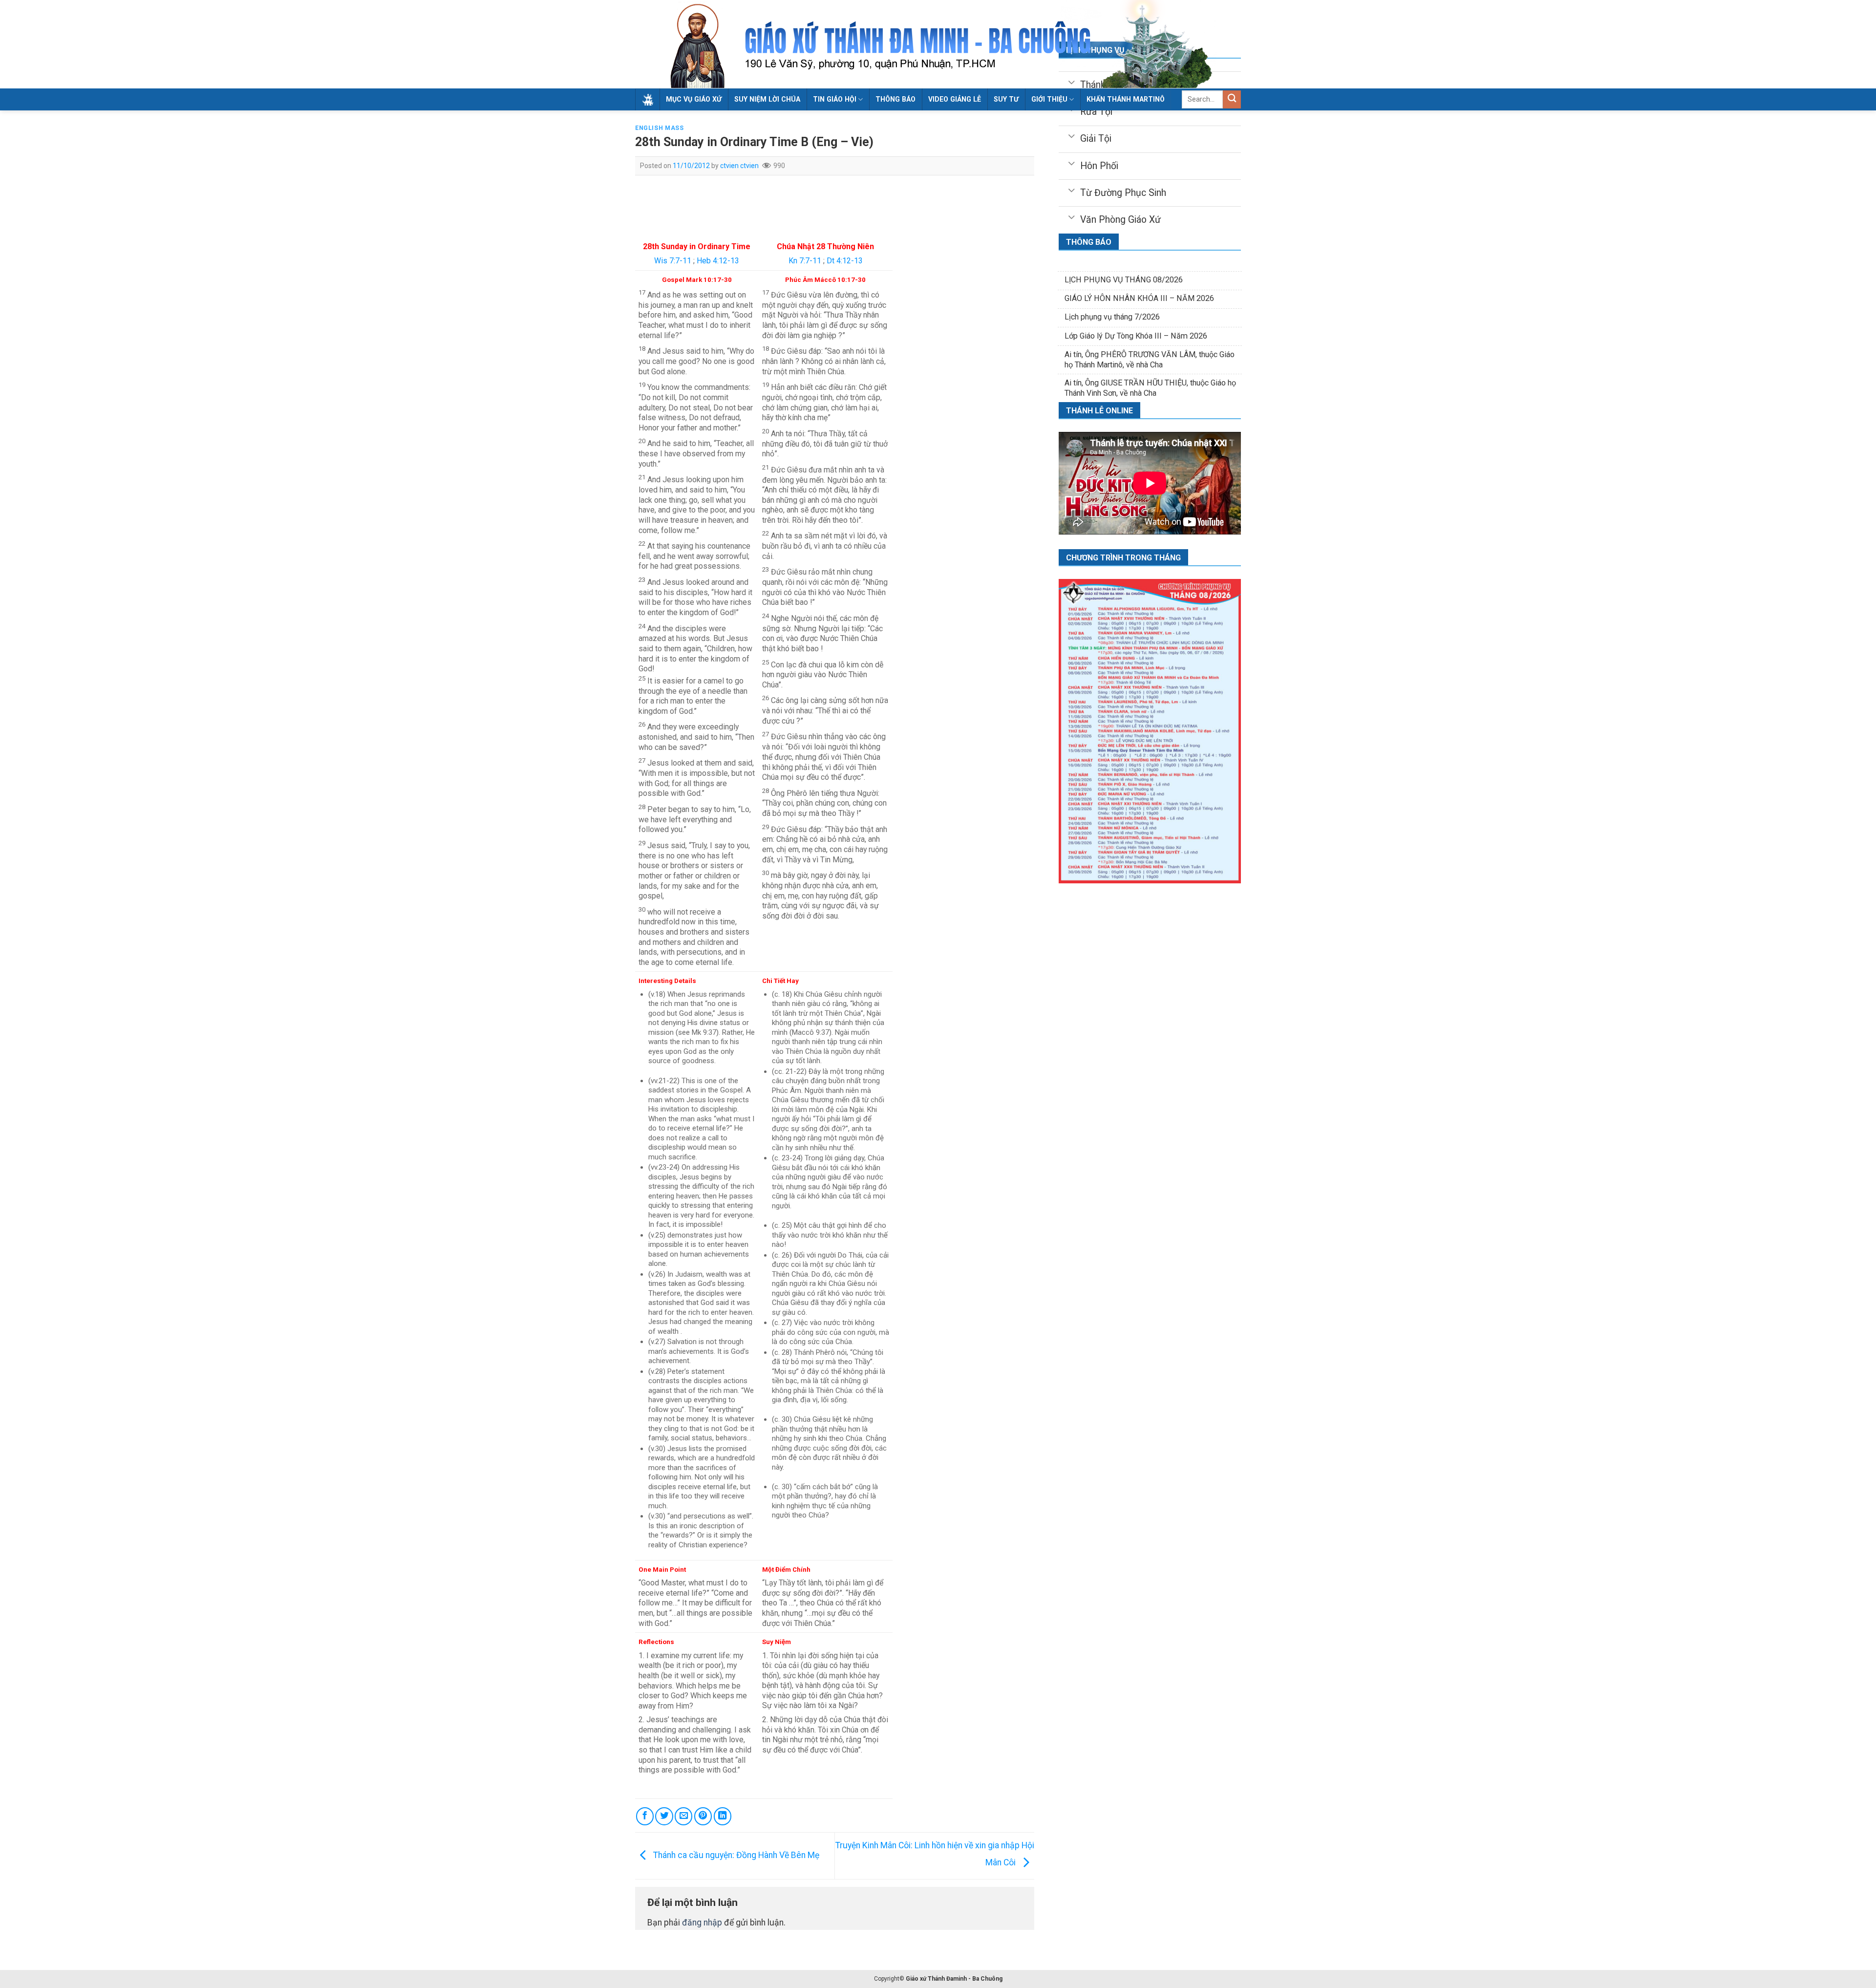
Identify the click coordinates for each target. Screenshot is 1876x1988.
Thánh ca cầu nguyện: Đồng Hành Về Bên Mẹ (735, 1855)
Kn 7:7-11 (805, 261)
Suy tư (1006, 99)
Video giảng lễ (955, 99)
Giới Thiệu (1049, 99)
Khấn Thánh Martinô (1126, 99)
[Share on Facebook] (645, 1816)
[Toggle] (1071, 135)
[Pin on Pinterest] (703, 1816)
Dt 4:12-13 (845, 261)
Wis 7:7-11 (673, 261)
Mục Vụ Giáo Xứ (694, 99)
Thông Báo (895, 99)
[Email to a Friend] (683, 1816)
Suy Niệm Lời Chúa (767, 99)
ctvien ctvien (739, 166)
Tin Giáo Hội (835, 99)
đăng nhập (702, 1923)
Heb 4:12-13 (718, 261)
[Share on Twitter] (664, 1816)
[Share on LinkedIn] (723, 1816)
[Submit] (1232, 99)
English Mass (659, 128)
